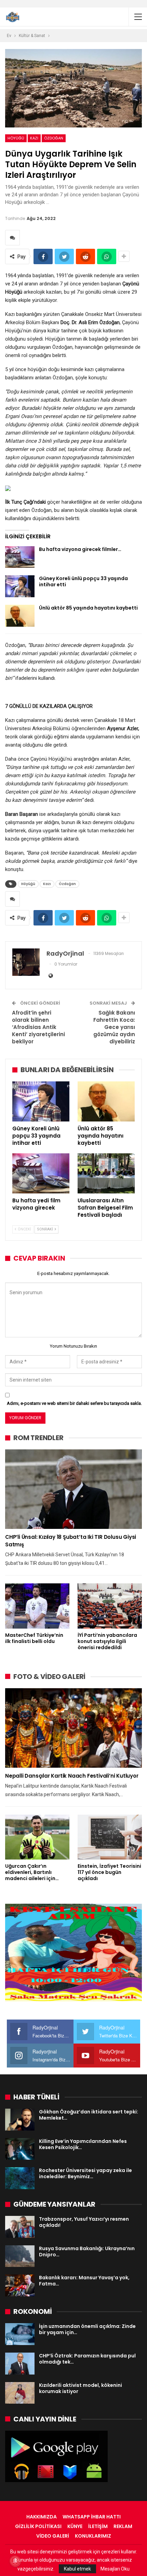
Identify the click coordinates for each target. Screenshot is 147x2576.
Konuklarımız (93, 2536)
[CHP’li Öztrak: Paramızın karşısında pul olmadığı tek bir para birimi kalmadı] (20, 2364)
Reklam (123, 2526)
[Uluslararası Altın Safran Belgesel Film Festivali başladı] (106, 1173)
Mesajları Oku (115, 2569)
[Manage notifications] (15, 2561)
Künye (75, 2526)
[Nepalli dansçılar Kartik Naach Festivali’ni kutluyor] (73, 1728)
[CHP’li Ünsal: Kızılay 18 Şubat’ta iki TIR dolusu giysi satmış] (73, 1489)
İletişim (98, 2526)
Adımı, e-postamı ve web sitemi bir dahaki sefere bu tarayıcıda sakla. (74, 1403)
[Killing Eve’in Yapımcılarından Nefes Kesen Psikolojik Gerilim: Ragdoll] (20, 2149)
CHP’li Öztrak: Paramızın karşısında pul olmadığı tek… (87, 2359)
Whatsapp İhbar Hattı (92, 2517)
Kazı (34, 138)
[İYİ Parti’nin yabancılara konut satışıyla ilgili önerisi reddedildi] (110, 1606)
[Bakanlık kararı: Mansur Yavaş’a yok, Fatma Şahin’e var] (20, 2285)
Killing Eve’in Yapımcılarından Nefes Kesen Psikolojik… (83, 2144)
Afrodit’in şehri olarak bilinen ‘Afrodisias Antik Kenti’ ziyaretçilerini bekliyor (38, 1027)
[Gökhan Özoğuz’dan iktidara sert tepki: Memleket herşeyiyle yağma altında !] (20, 2120)
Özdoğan (54, 138)
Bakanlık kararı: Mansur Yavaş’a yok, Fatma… (84, 2281)
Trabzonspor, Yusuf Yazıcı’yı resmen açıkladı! (84, 2222)
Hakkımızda (42, 2517)
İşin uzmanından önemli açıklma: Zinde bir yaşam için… (87, 2329)
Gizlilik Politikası (38, 2526)
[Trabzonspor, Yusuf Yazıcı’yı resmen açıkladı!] (20, 2227)
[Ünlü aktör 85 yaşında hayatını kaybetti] (20, 616)
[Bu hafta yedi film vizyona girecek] (41, 1173)
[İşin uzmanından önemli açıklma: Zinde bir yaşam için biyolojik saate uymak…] (20, 2334)
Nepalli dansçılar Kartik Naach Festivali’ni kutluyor (72, 1776)
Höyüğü (16, 138)
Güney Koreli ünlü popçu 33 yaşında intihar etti (83, 581)
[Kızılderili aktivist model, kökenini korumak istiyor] (20, 2393)
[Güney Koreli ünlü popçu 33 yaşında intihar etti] (20, 586)
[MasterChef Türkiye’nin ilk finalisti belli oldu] (37, 1606)
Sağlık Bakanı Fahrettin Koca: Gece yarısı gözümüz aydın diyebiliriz (114, 1027)
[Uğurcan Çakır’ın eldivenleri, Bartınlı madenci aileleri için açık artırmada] (37, 1837)
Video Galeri (53, 2536)
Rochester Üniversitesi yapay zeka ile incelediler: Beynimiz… (85, 2173)
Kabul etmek (77, 2569)
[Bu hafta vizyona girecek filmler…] (20, 557)
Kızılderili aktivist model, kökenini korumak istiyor (81, 2388)
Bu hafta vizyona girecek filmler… (80, 549)
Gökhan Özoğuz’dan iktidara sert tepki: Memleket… (89, 2115)
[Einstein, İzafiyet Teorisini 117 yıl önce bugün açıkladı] (110, 1837)
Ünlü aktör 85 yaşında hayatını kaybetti (88, 608)
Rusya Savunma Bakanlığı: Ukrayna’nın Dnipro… (87, 2252)
